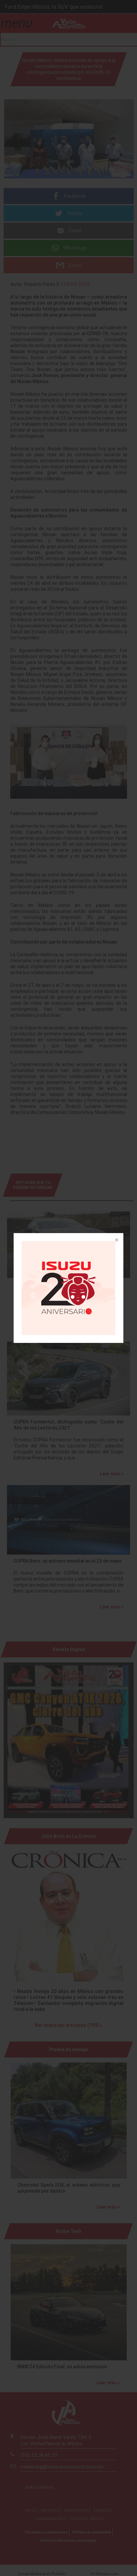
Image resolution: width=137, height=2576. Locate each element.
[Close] (116, 1240)
